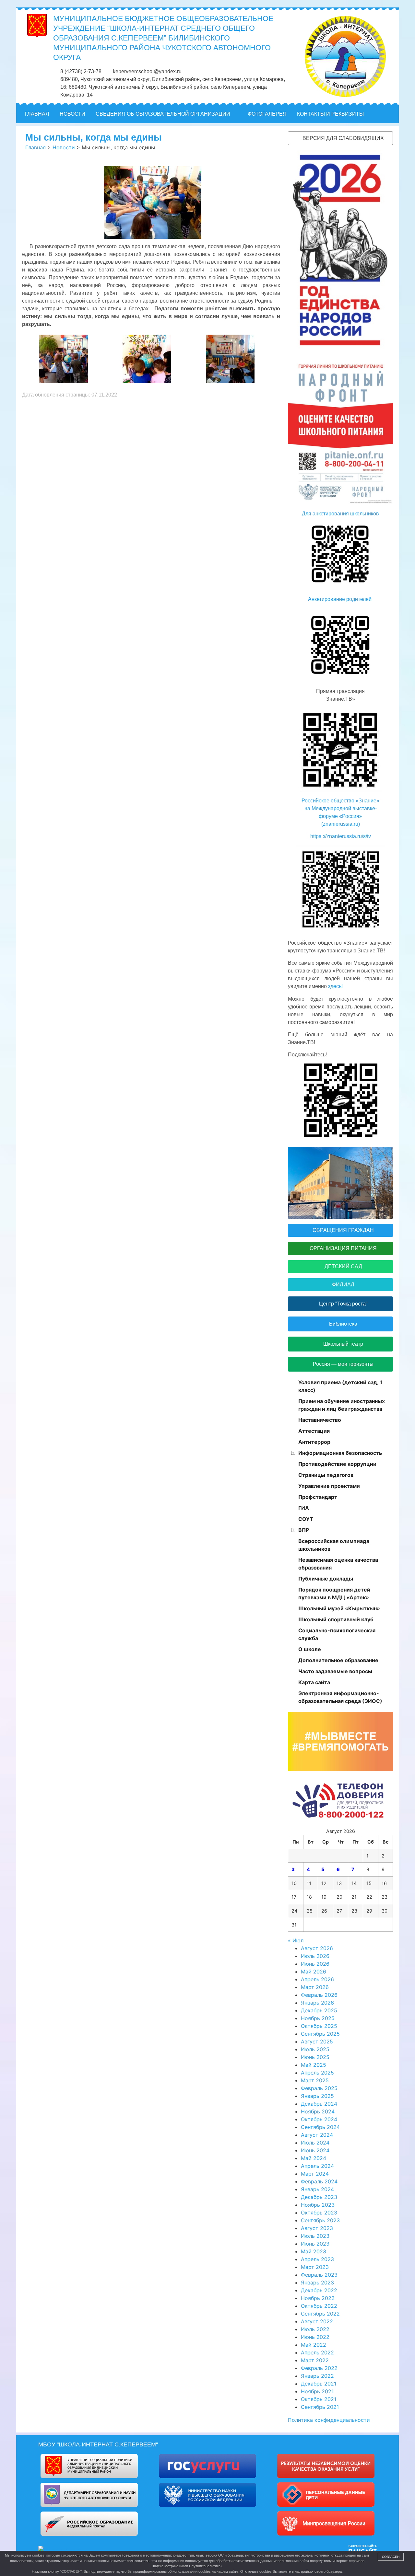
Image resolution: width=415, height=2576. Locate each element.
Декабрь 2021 (319, 2384)
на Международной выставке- (341, 808)
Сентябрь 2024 (320, 2127)
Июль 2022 (315, 2329)
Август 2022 (317, 2321)
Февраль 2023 (319, 2275)
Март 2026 (315, 1987)
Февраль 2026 (319, 1995)
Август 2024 (317, 2135)
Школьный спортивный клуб (336, 1619)
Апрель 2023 (317, 2259)
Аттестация (314, 1431)
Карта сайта (314, 1682)
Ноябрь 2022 (318, 2298)
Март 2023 (315, 2267)
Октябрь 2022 (319, 2306)
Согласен (391, 2557)
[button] (390, 114)
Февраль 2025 (319, 2088)
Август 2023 (317, 2228)
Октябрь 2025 (319, 2026)
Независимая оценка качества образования (338, 1564)
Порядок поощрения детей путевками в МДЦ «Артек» (334, 1593)
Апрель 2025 (317, 2073)
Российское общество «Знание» (340, 801)
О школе (310, 1649)
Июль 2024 (315, 2143)
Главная (37, 114)
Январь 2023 (317, 2283)
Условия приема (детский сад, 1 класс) (340, 1386)
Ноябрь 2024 (318, 2111)
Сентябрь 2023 (320, 2220)
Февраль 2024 (319, 2181)
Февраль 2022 (319, 2368)
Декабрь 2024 (319, 2104)
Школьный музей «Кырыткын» (339, 1608)
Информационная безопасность (340, 1453)
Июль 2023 (315, 2236)
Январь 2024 (317, 2189)
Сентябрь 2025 (320, 2034)
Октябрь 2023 (319, 2213)
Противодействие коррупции (337, 1464)
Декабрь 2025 (319, 2010)
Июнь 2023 (315, 2244)
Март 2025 (315, 2080)
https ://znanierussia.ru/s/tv (341, 836)
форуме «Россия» (340, 816)
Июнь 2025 (315, 2057)
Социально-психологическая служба (337, 1634)
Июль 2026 (315, 1956)
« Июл (296, 1940)
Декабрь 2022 (319, 2290)
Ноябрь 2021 (317, 2391)
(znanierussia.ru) (341, 824)
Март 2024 (315, 2174)
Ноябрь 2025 (318, 2018)
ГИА (304, 1508)
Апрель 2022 (317, 2352)
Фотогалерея (267, 114)
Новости (72, 114)
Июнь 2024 (315, 2150)
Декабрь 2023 (319, 2197)
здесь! (335, 986)
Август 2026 (317, 1948)
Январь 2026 (317, 2003)
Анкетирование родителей (340, 599)
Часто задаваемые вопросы (335, 1671)
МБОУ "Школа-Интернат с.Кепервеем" (98, 2444)
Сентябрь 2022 (320, 2314)
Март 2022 (315, 2360)
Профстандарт (318, 1497)
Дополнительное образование (338, 1660)
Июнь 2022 (315, 2337)
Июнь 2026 (315, 1964)
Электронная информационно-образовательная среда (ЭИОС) (340, 1697)
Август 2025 (317, 2041)
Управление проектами (329, 1486)
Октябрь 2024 (319, 2119)
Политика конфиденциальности (329, 2420)
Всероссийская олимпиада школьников (334, 1545)
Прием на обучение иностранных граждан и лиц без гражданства (342, 1405)
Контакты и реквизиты (330, 114)
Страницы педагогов (326, 1475)
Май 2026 (314, 1972)
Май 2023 (314, 2251)
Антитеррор (314, 1442)
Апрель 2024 (317, 2166)
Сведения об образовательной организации (163, 114)
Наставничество (320, 1420)
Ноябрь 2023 (318, 2205)
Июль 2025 (315, 2049)
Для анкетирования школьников (340, 514)
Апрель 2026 (317, 1979)
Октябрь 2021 (319, 2399)
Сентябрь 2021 (320, 2407)
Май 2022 (314, 2345)
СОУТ (306, 1519)
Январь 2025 (317, 2096)
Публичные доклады (326, 1579)
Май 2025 (314, 2065)
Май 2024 (314, 2158)
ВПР (304, 1530)
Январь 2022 (317, 2376)
